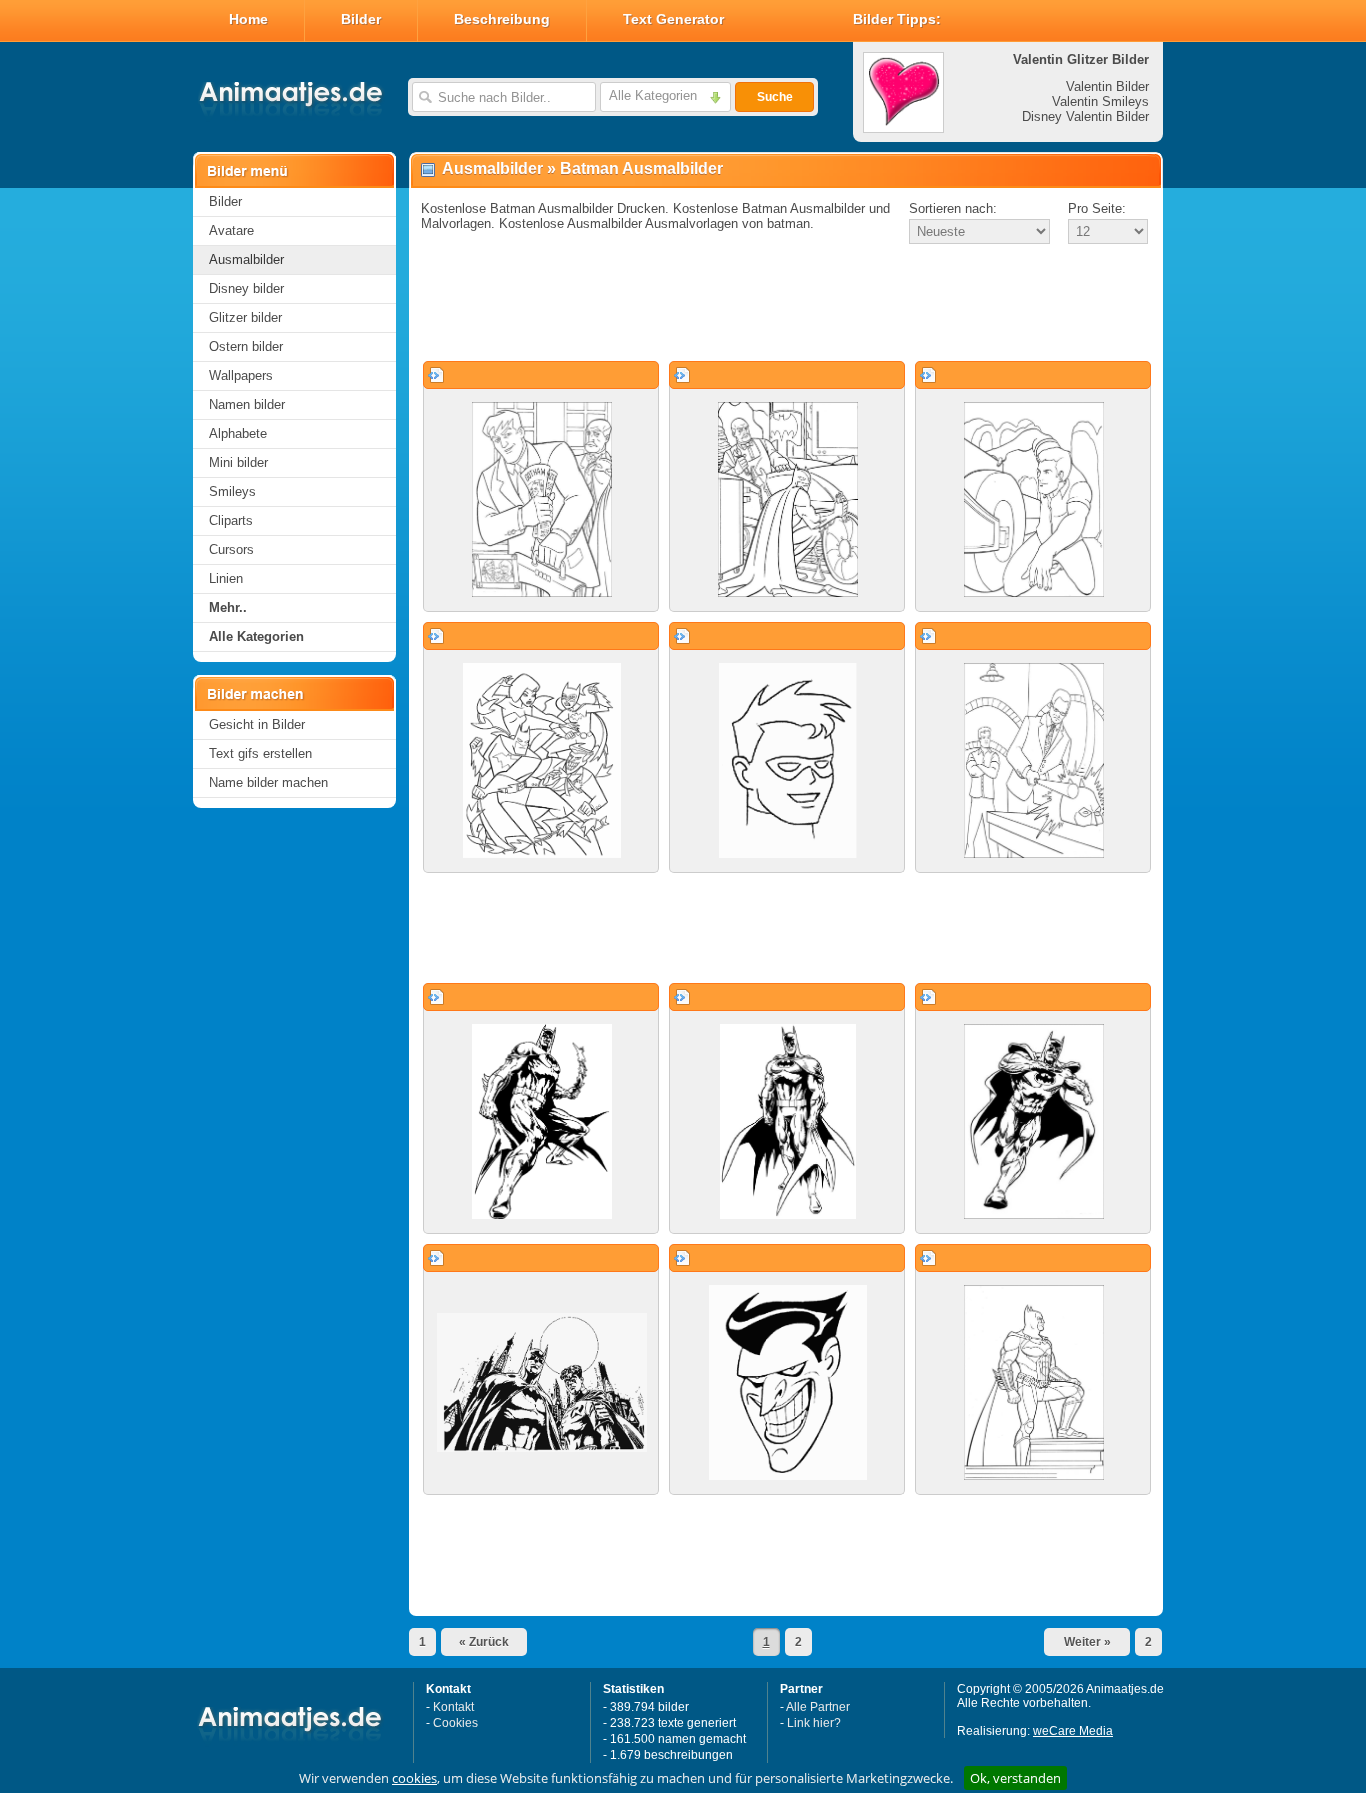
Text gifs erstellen (260, 753)
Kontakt (453, 1707)
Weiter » (1087, 1642)
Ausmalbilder (246, 259)
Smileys (232, 491)
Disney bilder (246, 288)
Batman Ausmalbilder (641, 168)
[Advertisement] (786, 304)
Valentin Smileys (1100, 101)
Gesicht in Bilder (257, 724)
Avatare (231, 230)
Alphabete (238, 433)
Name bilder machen (268, 782)
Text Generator (673, 19)
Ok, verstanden (1015, 1778)
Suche (775, 97)
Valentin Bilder (1107, 86)
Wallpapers (241, 375)
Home (248, 19)
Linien (226, 578)
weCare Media (1073, 1731)
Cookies (455, 1723)
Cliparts (231, 520)
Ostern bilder (246, 346)
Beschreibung (502, 19)
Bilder (361, 19)
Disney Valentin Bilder (1085, 116)
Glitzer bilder (245, 317)
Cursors (231, 549)
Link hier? (814, 1723)
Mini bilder (238, 462)
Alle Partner (818, 1707)
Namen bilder (247, 404)
